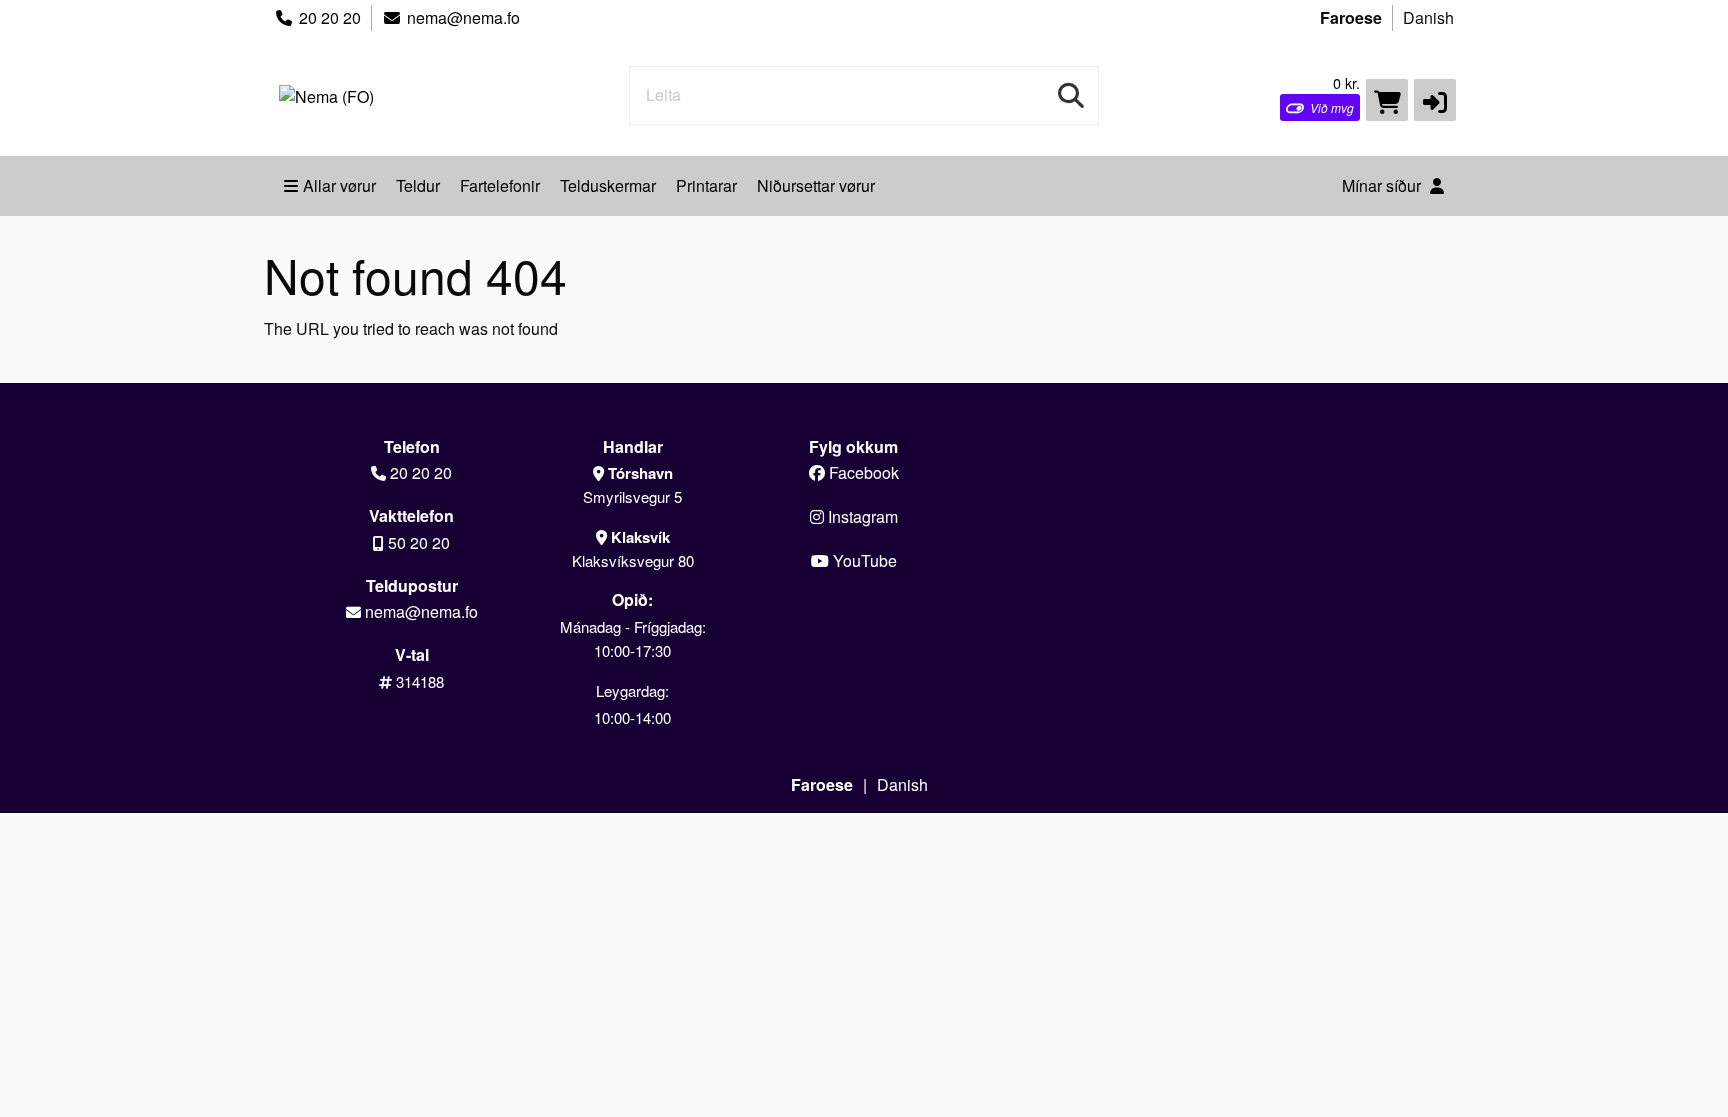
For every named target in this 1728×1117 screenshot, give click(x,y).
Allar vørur (339, 185)
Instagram (861, 516)
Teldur (418, 185)
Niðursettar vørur (816, 185)
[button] (1435, 100)
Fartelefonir (500, 185)
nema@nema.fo (463, 17)
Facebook (862, 472)
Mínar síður (1383, 185)
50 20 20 (419, 542)
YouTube (863, 560)
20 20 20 (330, 17)
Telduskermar (608, 185)
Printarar (706, 185)
